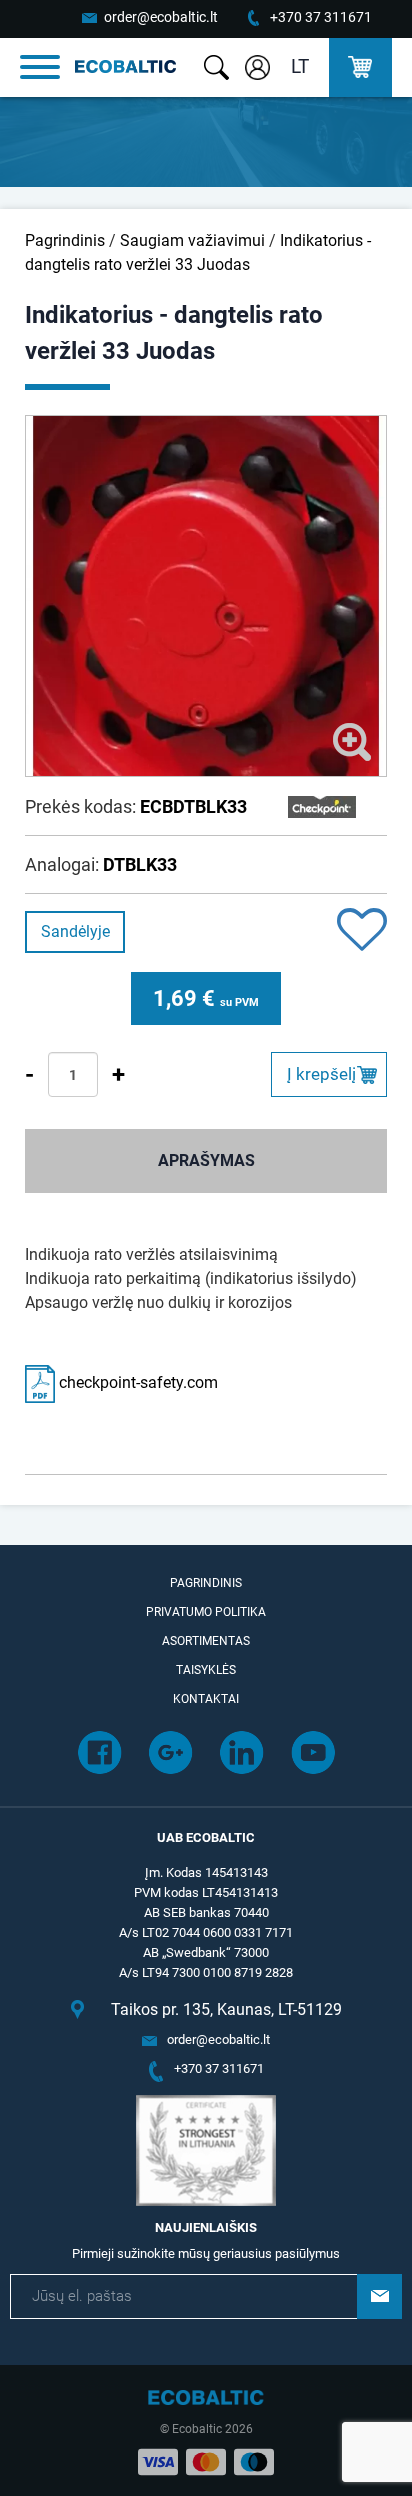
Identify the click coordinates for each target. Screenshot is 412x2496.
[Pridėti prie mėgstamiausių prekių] (362, 931)
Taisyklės (206, 1670)
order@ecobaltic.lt (161, 17)
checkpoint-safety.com (136, 1382)
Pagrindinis (65, 240)
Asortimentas (206, 1641)
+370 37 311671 (321, 17)
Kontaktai (206, 1699)
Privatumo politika (206, 1612)
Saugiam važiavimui (192, 240)
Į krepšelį (321, 1074)
